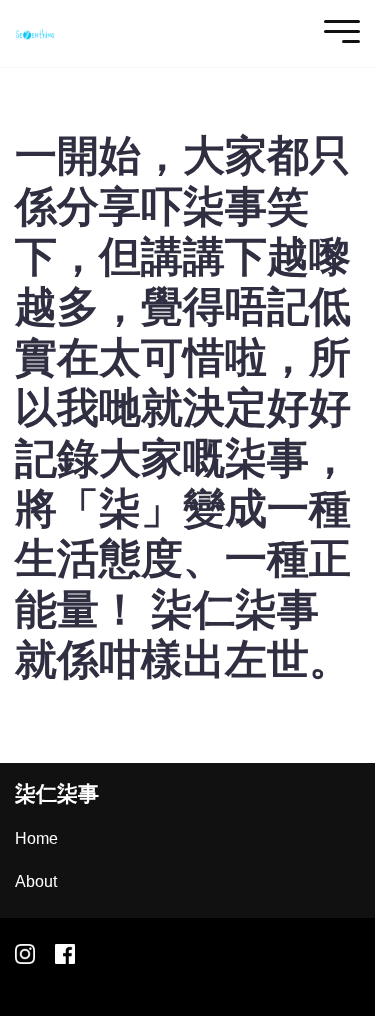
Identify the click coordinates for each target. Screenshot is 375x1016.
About (36, 881)
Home (36, 838)
